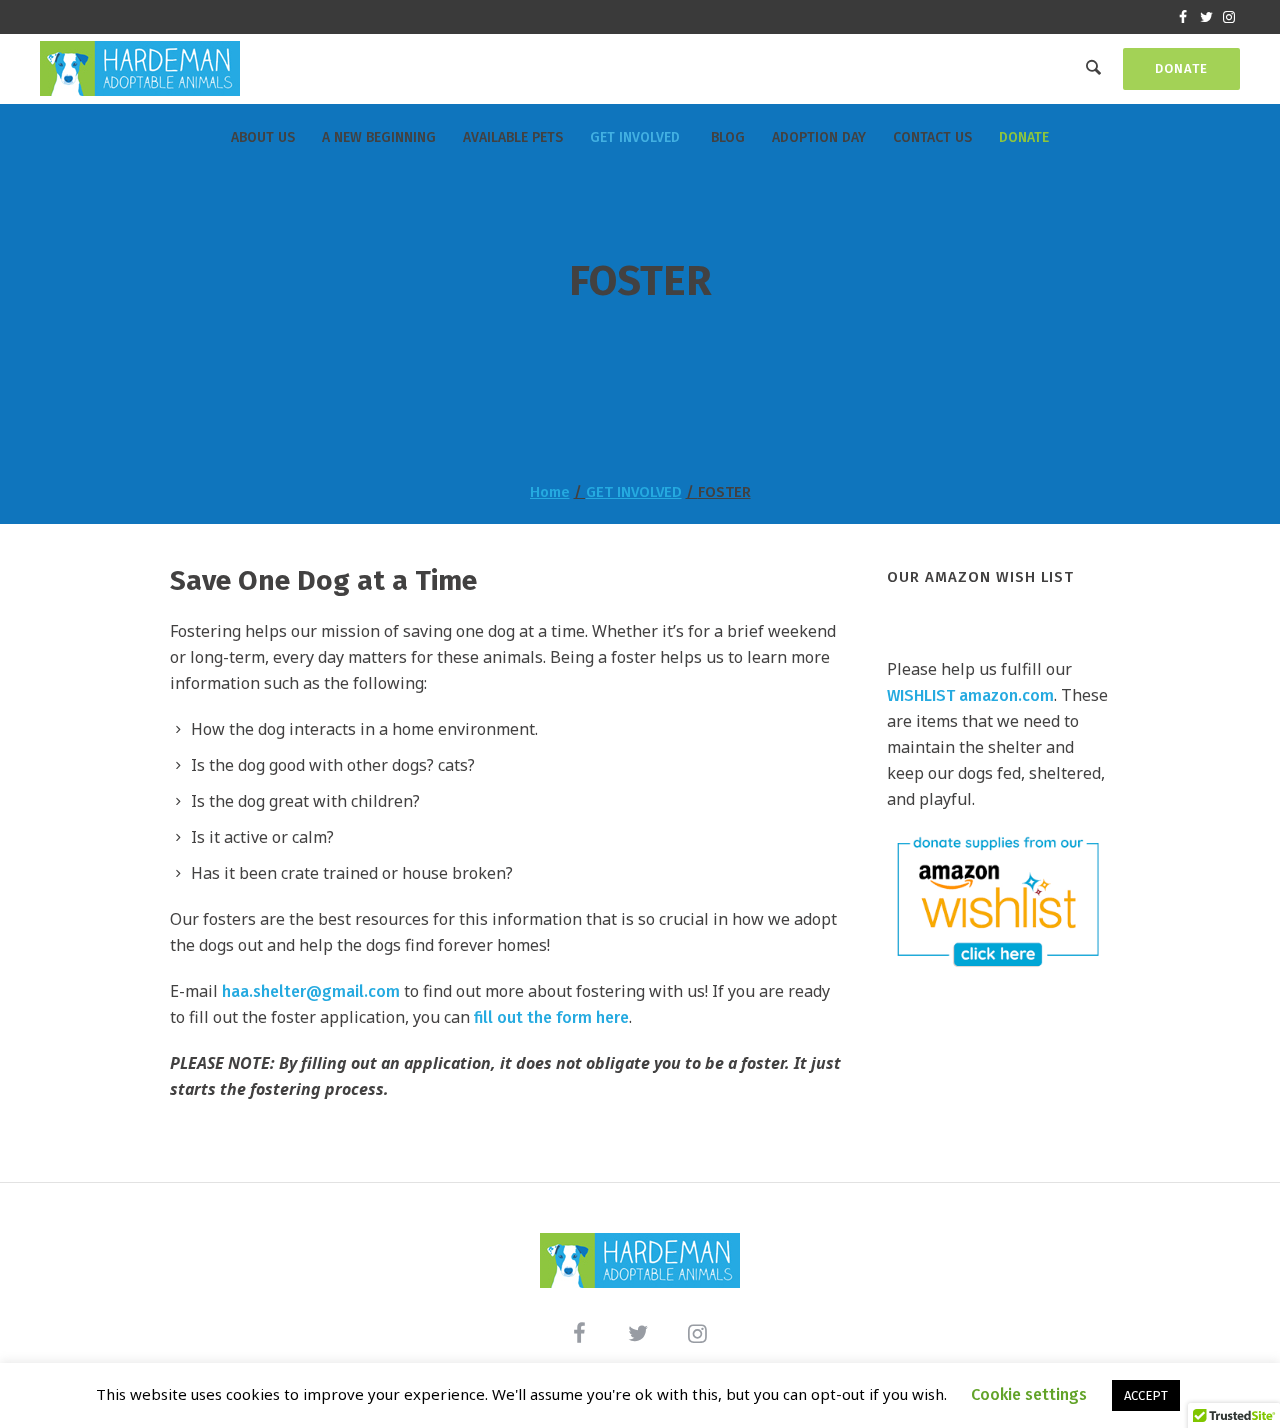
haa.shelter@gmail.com (311, 991)
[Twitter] (1206, 17)
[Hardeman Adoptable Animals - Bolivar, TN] (640, 1260)
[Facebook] (1183, 17)
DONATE (1181, 68)
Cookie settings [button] (1029, 1394)
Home (550, 492)
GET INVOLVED (634, 492)
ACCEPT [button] (1146, 1395)
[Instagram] (1229, 17)
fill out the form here (551, 1017)
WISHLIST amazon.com (970, 695)
